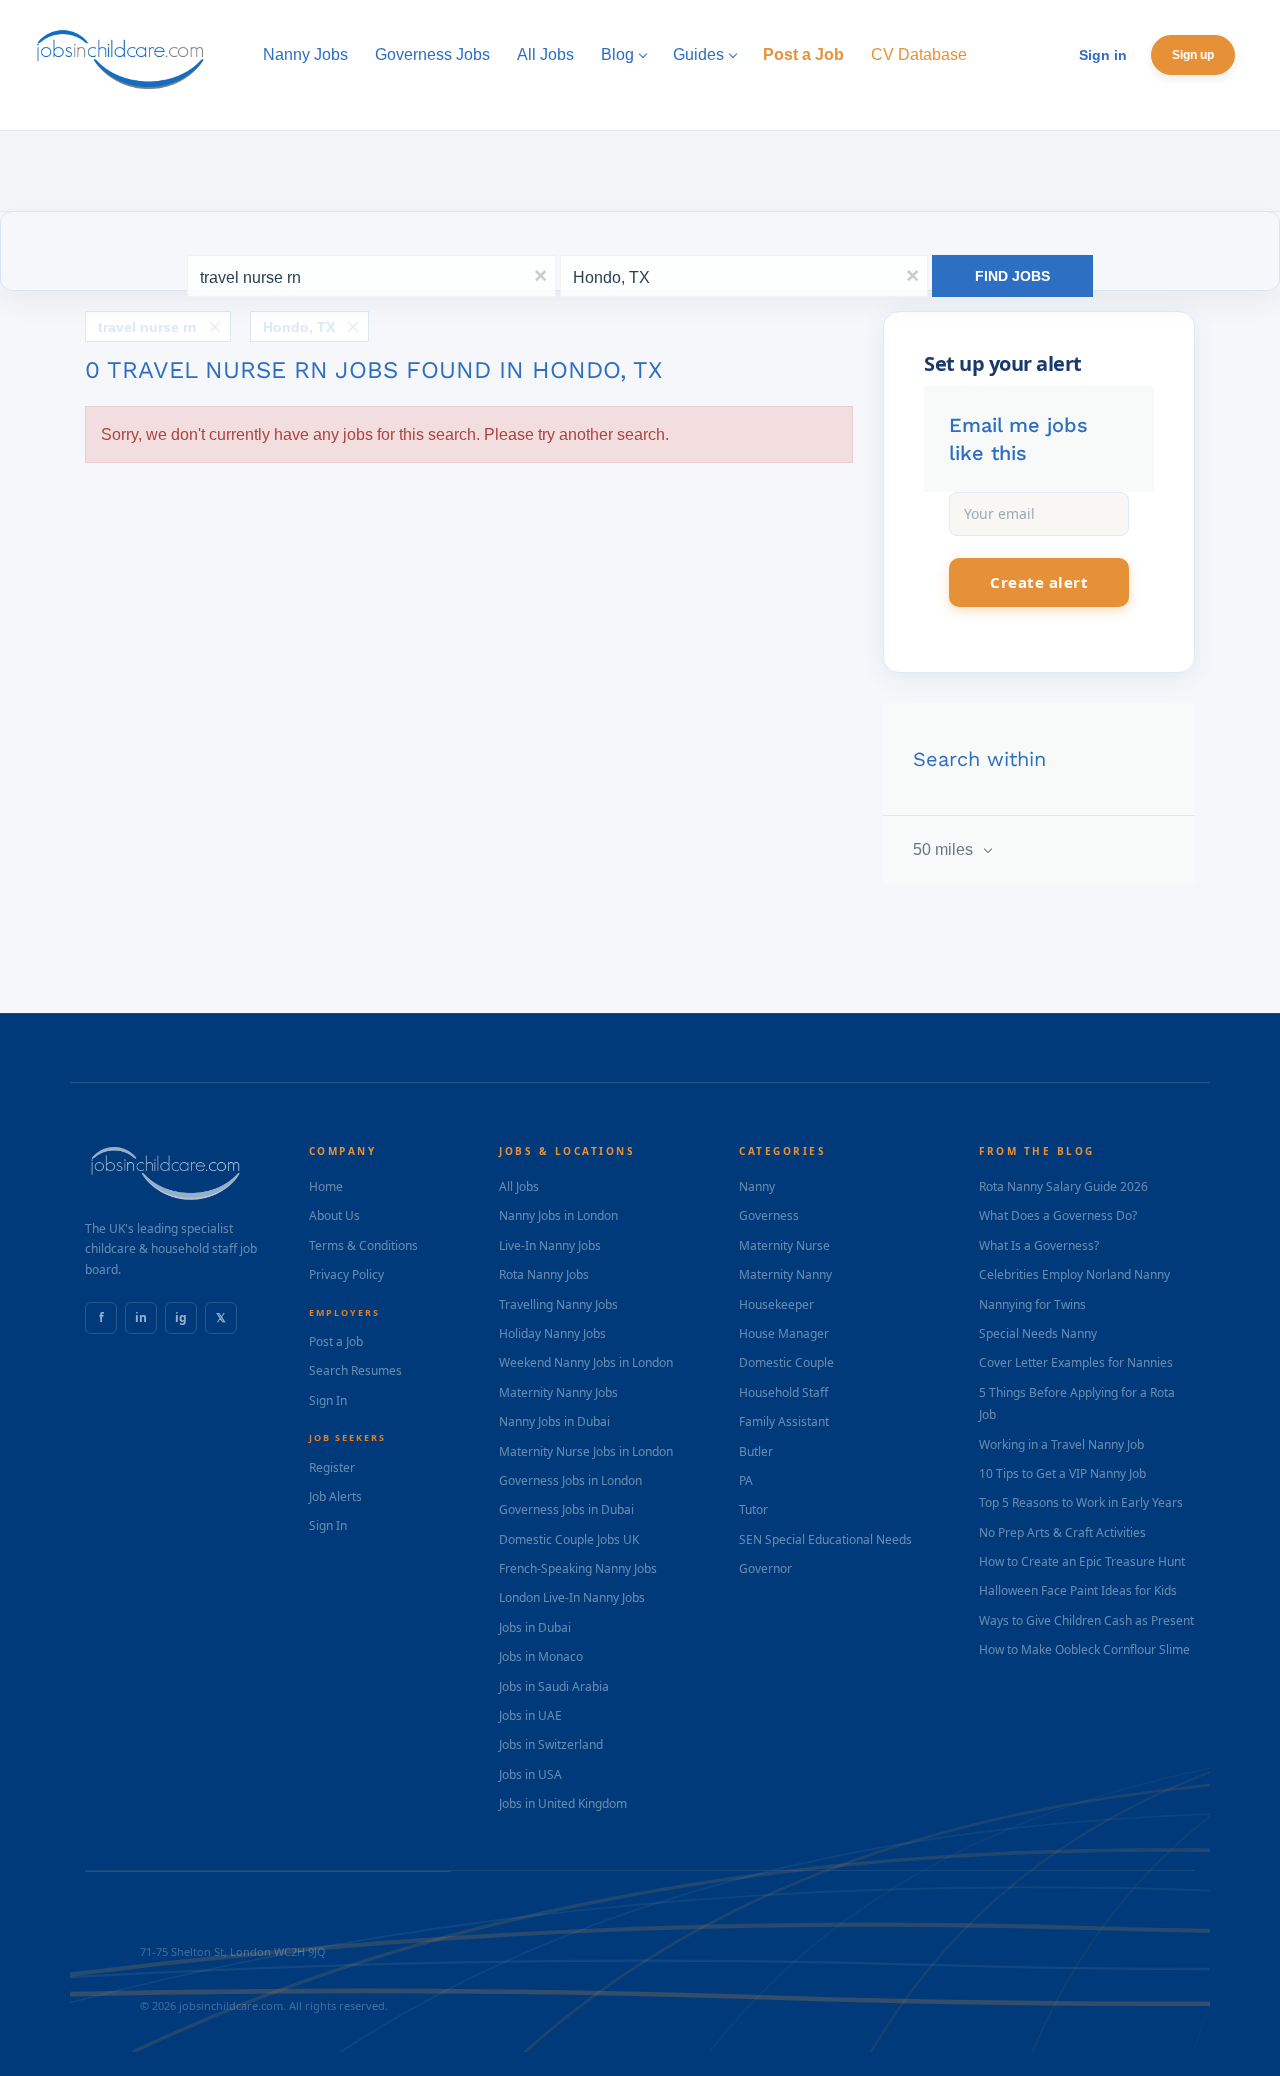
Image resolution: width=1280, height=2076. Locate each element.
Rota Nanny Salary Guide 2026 (1063, 1186)
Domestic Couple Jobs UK (569, 1539)
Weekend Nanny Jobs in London (586, 1362)
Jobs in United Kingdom (563, 1803)
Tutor (753, 1509)
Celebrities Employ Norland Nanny (1074, 1274)
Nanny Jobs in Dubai (554, 1421)
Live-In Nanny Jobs (550, 1245)
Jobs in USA (530, 1774)
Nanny (757, 1186)
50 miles (945, 849)
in (141, 1317)
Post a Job (336, 1341)
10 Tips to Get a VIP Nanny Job (1062, 1473)
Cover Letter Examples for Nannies (1076, 1362)
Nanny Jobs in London (558, 1215)
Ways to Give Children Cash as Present (1086, 1620)
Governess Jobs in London (570, 1480)
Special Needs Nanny (1038, 1333)
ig (181, 1317)
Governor (765, 1568)
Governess (769, 1215)
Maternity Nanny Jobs (558, 1392)
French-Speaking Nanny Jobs (578, 1568)
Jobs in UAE (530, 1715)
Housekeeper (776, 1304)
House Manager (784, 1333)
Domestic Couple (786, 1362)
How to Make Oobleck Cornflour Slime (1084, 1649)
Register (332, 1467)
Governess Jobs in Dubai (566, 1509)
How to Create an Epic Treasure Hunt (1082, 1561)
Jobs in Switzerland (551, 1744)
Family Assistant (784, 1421)
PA (746, 1480)
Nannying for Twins (1032, 1304)
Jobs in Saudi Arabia (554, 1686)
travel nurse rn (147, 327)
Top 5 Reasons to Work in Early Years (1081, 1502)
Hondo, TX (299, 327)
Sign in (1103, 55)
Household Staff (783, 1392)
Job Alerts (335, 1496)
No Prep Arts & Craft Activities (1062, 1532)
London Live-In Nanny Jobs (572, 1597)
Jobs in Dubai (535, 1627)
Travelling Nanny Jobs (558, 1304)
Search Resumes (355, 1370)
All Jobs (519, 1186)
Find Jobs (1012, 276)
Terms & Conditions (363, 1245)
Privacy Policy (346, 1274)
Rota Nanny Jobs (544, 1274)
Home (326, 1186)
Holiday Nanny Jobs (552, 1333)
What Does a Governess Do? (1058, 1215)
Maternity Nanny (785, 1274)
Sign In (328, 1400)
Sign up (1193, 55)
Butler (756, 1451)
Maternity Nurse (784, 1245)
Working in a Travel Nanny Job (1061, 1444)
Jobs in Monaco (541, 1656)
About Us (334, 1215)
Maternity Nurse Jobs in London (586, 1451)
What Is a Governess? (1039, 1245)
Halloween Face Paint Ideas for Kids (1078, 1590)
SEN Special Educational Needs (825, 1539)
